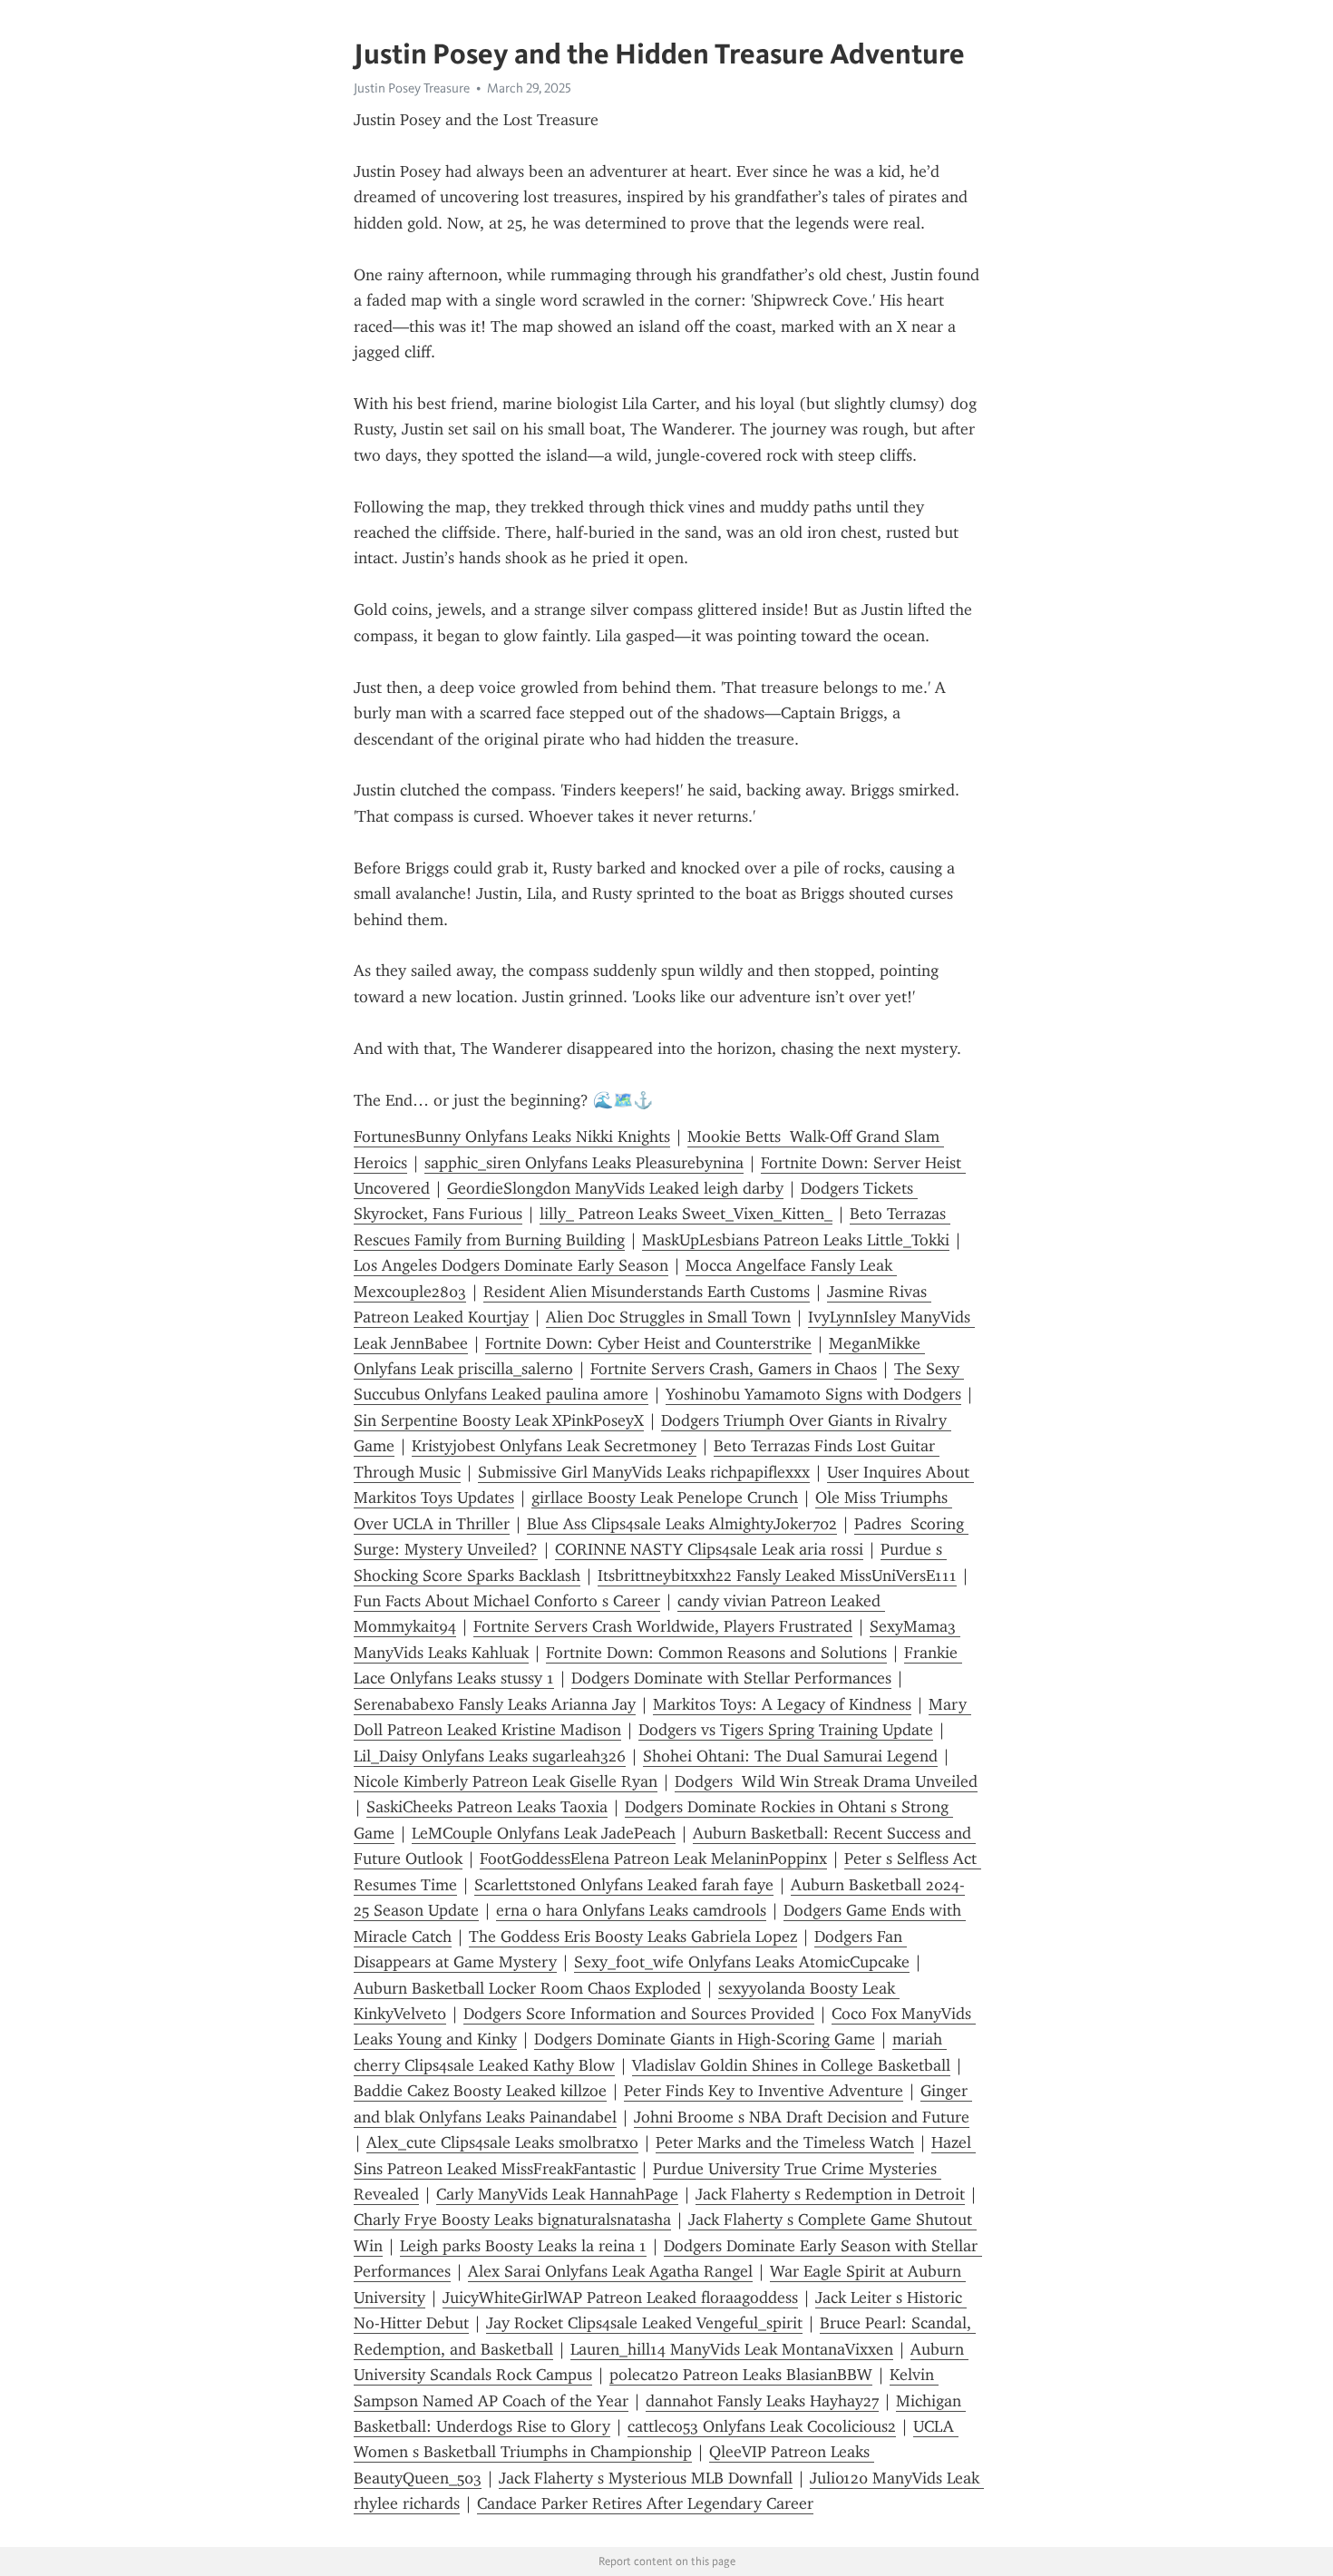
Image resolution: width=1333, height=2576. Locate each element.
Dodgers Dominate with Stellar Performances (731, 1678)
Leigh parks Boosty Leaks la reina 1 (523, 2246)
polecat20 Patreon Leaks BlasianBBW (741, 2375)
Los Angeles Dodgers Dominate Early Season (511, 1265)
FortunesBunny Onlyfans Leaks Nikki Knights (512, 1137)
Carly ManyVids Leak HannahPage (557, 2194)
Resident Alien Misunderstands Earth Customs (647, 1292)
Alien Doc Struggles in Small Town (668, 1317)
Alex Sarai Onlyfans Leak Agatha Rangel (610, 2271)
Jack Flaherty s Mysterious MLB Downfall (646, 2478)
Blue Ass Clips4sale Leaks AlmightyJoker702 (682, 1524)
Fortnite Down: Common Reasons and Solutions (716, 1653)
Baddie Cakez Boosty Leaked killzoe (480, 2091)
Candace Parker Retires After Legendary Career (645, 2503)
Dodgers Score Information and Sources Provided (639, 2014)
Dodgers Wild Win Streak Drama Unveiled (826, 1781)
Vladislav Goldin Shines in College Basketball (791, 2065)
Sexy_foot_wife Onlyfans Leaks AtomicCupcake (742, 1962)
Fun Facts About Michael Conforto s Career (507, 1601)
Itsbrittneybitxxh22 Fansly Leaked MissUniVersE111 (777, 1576)
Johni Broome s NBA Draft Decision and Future (802, 2117)
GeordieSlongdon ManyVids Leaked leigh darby (615, 1188)
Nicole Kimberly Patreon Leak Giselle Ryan (506, 1781)
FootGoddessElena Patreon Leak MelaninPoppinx (653, 1859)
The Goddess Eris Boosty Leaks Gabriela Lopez (633, 1937)
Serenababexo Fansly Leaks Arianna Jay (495, 1704)
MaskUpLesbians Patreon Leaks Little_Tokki (796, 1240)
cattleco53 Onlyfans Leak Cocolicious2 (762, 2426)
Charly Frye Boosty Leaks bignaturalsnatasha (512, 2220)
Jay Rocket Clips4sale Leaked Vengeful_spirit (644, 2323)
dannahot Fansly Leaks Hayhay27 (762, 2401)
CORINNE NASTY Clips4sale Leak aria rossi (709, 1549)
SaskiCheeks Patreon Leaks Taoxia (487, 1807)
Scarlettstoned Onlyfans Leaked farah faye (624, 1885)
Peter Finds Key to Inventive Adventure (764, 2091)
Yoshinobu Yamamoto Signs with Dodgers (813, 1394)
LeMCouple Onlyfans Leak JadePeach (544, 1833)
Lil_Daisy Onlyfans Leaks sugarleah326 (490, 1756)
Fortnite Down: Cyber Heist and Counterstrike (648, 1343)
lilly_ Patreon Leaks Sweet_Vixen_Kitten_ (686, 1214)
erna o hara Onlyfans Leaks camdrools (631, 1910)
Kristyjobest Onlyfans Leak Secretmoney (554, 1446)
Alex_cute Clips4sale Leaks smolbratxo (502, 2142)
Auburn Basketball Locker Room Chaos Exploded (527, 1988)
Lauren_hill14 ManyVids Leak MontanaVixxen (732, 2349)
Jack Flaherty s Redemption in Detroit (830, 2194)
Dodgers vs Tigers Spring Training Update (786, 1730)
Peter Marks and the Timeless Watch (785, 2142)
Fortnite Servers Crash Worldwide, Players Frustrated (663, 1626)
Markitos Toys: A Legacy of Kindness (782, 1704)
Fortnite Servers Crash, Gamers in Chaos (734, 1369)
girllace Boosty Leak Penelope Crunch (665, 1498)
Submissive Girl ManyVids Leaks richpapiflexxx (644, 1472)
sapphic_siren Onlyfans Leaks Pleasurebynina (584, 1163)
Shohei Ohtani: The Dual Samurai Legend (790, 1756)
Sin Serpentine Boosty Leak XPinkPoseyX (499, 1420)
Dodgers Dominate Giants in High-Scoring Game (705, 2039)
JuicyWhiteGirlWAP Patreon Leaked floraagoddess (620, 2298)
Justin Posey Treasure (412, 88)
